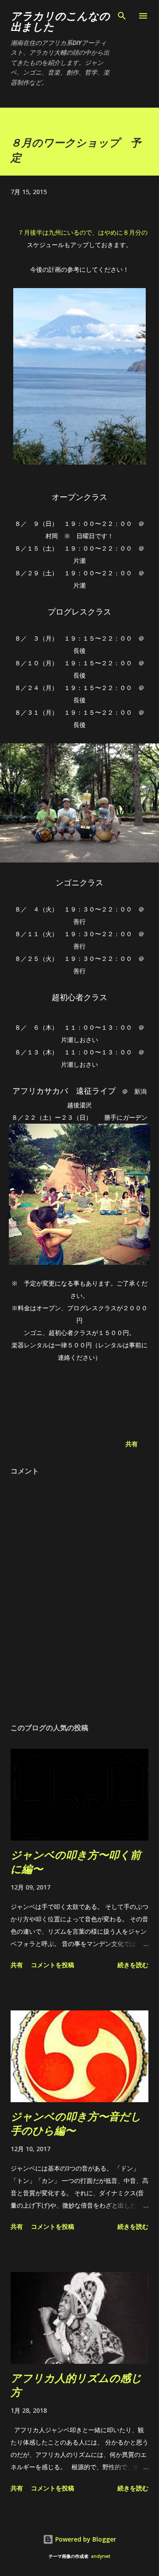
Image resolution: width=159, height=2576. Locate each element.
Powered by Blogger (85, 2539)
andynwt (101, 2556)
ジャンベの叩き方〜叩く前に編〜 (76, 1862)
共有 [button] (132, 1444)
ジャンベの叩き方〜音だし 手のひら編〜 (76, 2123)
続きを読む (133, 1965)
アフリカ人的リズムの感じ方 (76, 2385)
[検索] (122, 16)
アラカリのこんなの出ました (60, 21)
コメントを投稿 (53, 1965)
